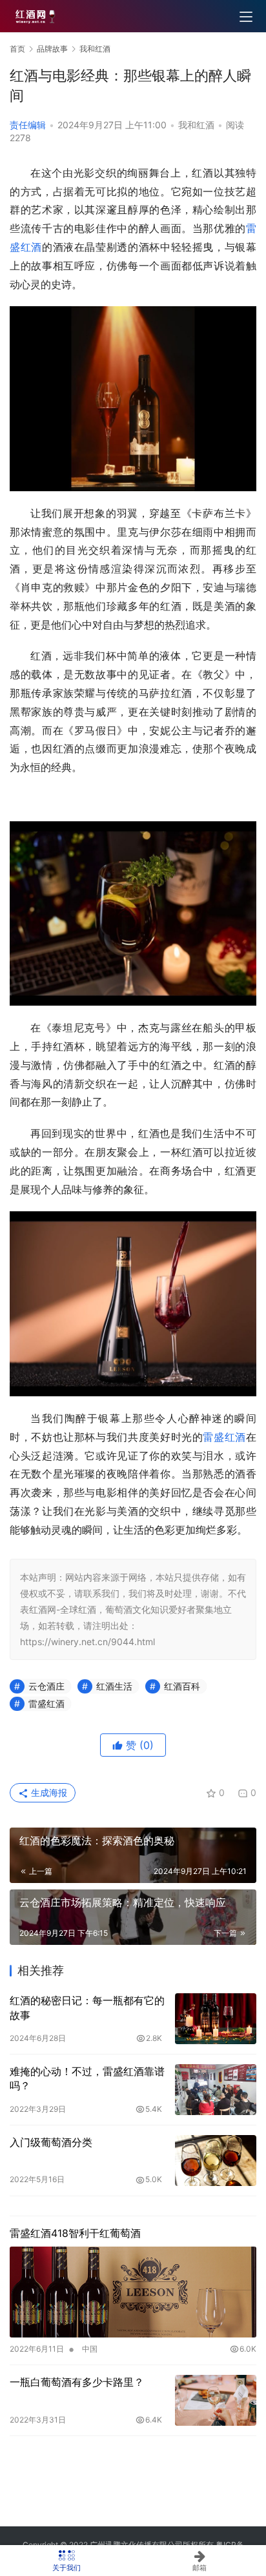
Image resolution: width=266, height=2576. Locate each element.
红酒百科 (182, 1686)
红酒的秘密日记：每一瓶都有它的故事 (87, 2007)
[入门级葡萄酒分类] (216, 2161)
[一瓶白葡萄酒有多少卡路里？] (216, 2400)
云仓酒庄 (46, 1686)
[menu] (246, 17)
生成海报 (48, 1792)
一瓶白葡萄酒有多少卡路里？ (77, 2382)
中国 (90, 2349)
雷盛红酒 (224, 1437)
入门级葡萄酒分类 (51, 2142)
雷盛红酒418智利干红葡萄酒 (75, 2233)
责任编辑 (28, 125)
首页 (17, 49)
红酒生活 (114, 1686)
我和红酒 (196, 125)
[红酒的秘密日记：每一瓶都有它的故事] (216, 2019)
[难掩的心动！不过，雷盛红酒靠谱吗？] (216, 2090)
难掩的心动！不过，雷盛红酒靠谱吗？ (87, 2078)
